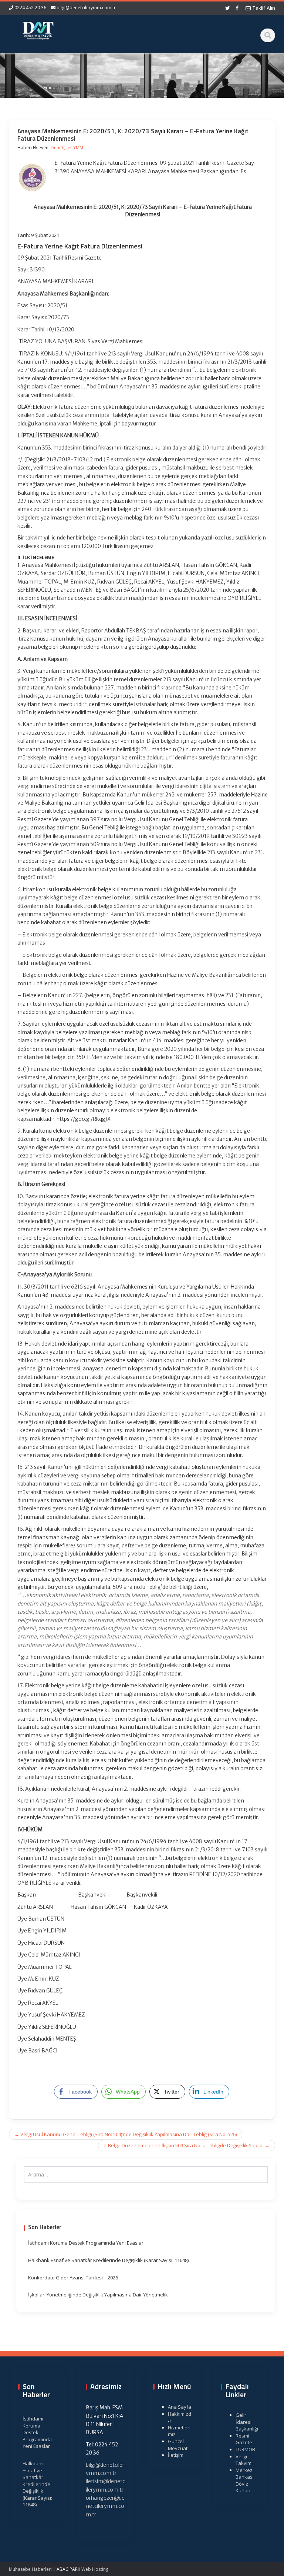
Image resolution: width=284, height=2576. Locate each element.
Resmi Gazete (244, 2439)
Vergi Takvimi (244, 2460)
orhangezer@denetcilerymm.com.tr (105, 2506)
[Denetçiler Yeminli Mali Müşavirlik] (38, 30)
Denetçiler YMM (67, 148)
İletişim (176, 2455)
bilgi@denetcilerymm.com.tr (86, 8)
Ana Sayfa (180, 2407)
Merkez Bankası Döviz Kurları (245, 2480)
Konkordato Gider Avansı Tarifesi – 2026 (73, 2278)
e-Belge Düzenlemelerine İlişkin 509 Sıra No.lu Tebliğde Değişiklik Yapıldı (187, 2145)
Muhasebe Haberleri (30, 2569)
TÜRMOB (245, 2449)
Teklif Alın (263, 8)
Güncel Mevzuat (178, 2445)
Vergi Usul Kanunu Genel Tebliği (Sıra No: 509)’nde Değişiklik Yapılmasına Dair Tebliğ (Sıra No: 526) (126, 2134)
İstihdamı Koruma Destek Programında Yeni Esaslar (86, 2243)
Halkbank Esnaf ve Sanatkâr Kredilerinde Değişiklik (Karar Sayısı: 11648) (108, 2260)
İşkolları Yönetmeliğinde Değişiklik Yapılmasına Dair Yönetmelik (98, 2295)
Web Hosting (95, 2569)
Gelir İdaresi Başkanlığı (247, 2422)
